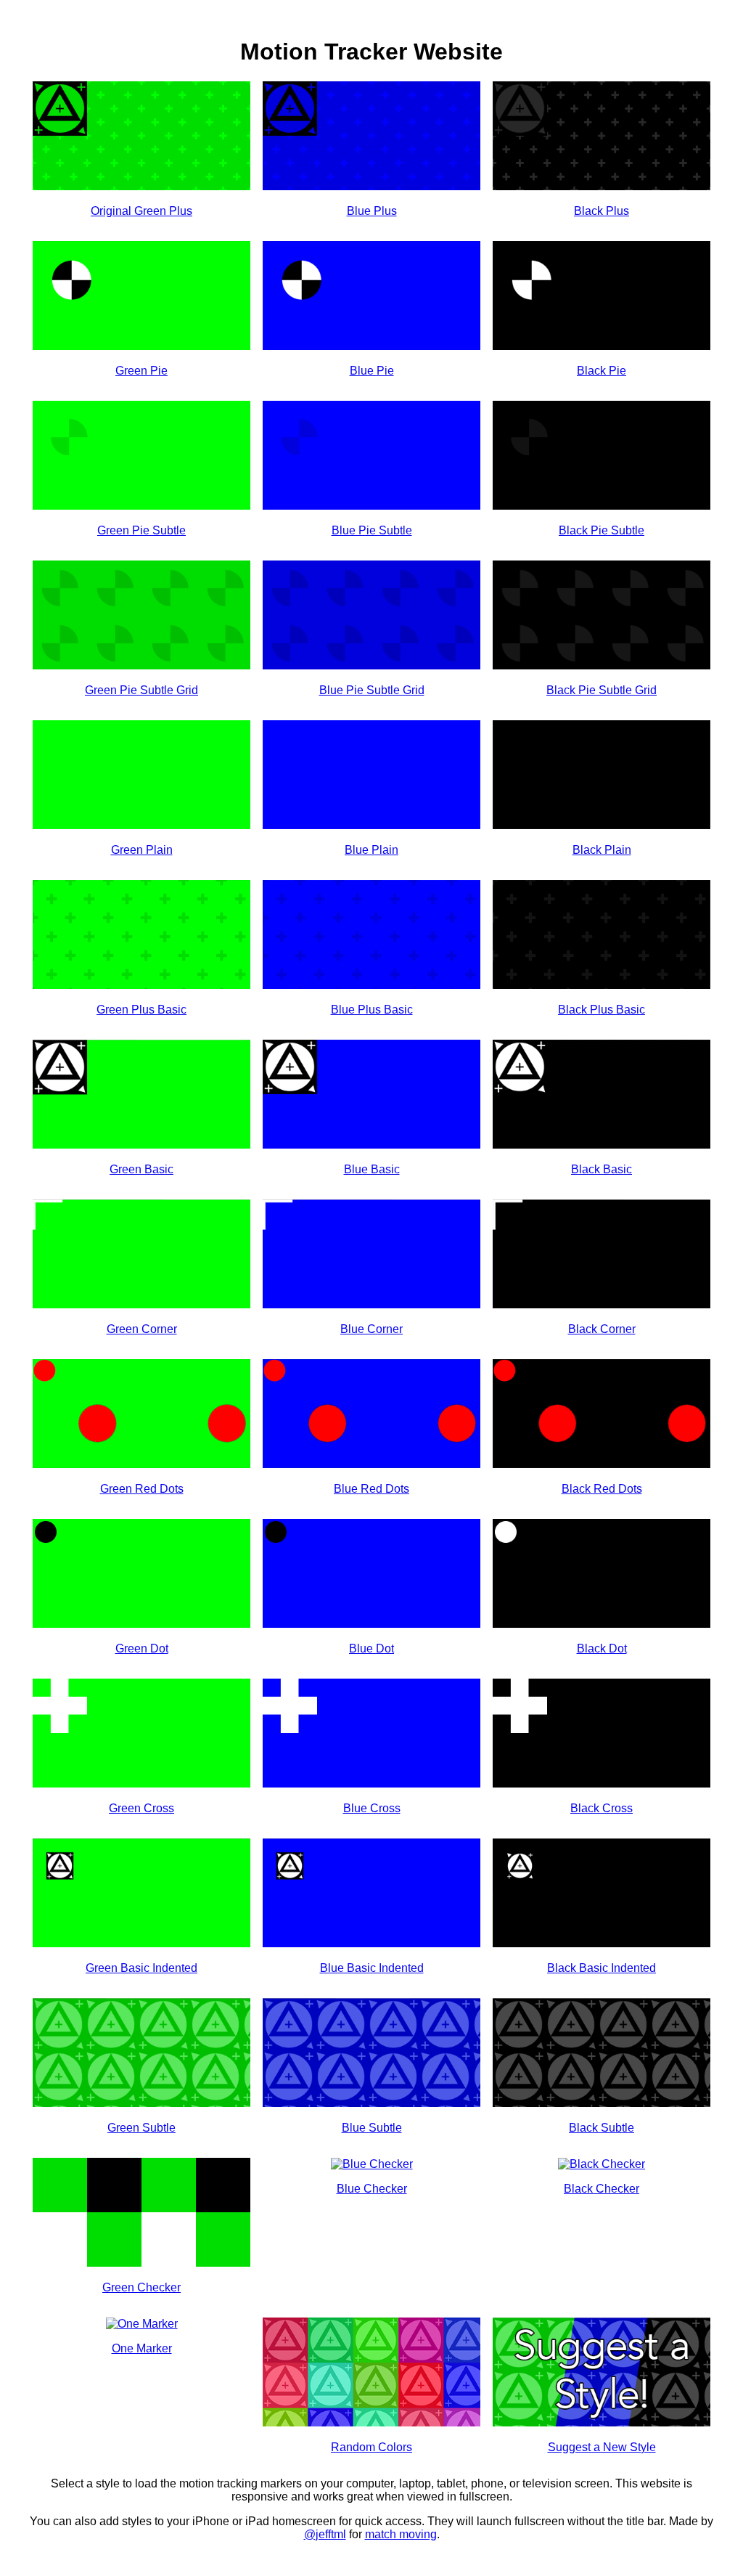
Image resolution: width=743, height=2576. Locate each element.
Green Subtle (141, 2128)
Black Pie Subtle (602, 530)
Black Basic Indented (602, 1968)
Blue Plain (371, 850)
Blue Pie (372, 371)
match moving (401, 2534)
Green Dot (142, 1648)
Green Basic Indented (141, 1968)
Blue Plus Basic (372, 1010)
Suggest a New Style (602, 2447)
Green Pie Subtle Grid (141, 690)
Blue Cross (372, 1808)
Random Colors (371, 2447)
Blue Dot (371, 1648)
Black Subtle (602, 2128)
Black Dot (602, 1648)
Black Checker (602, 2189)
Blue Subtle (372, 2128)
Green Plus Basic (141, 1010)
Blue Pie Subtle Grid (372, 690)
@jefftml (325, 2534)
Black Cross (602, 1808)
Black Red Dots (602, 1489)
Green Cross (141, 1808)
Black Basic (602, 1169)
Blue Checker (372, 2189)
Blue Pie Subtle (372, 530)
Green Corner (142, 1329)
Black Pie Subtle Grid (602, 690)
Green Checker (141, 2287)
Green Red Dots (142, 1489)
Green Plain (142, 850)
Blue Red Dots (371, 1489)
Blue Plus (372, 211)
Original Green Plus (141, 211)
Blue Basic (372, 1169)
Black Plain (602, 850)
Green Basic (141, 1169)
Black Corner (602, 1329)
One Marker (142, 2348)
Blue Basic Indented (372, 1968)
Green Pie (141, 371)
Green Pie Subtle (141, 530)
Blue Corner (371, 1329)
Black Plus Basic (602, 1010)
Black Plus (602, 211)
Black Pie (602, 371)
